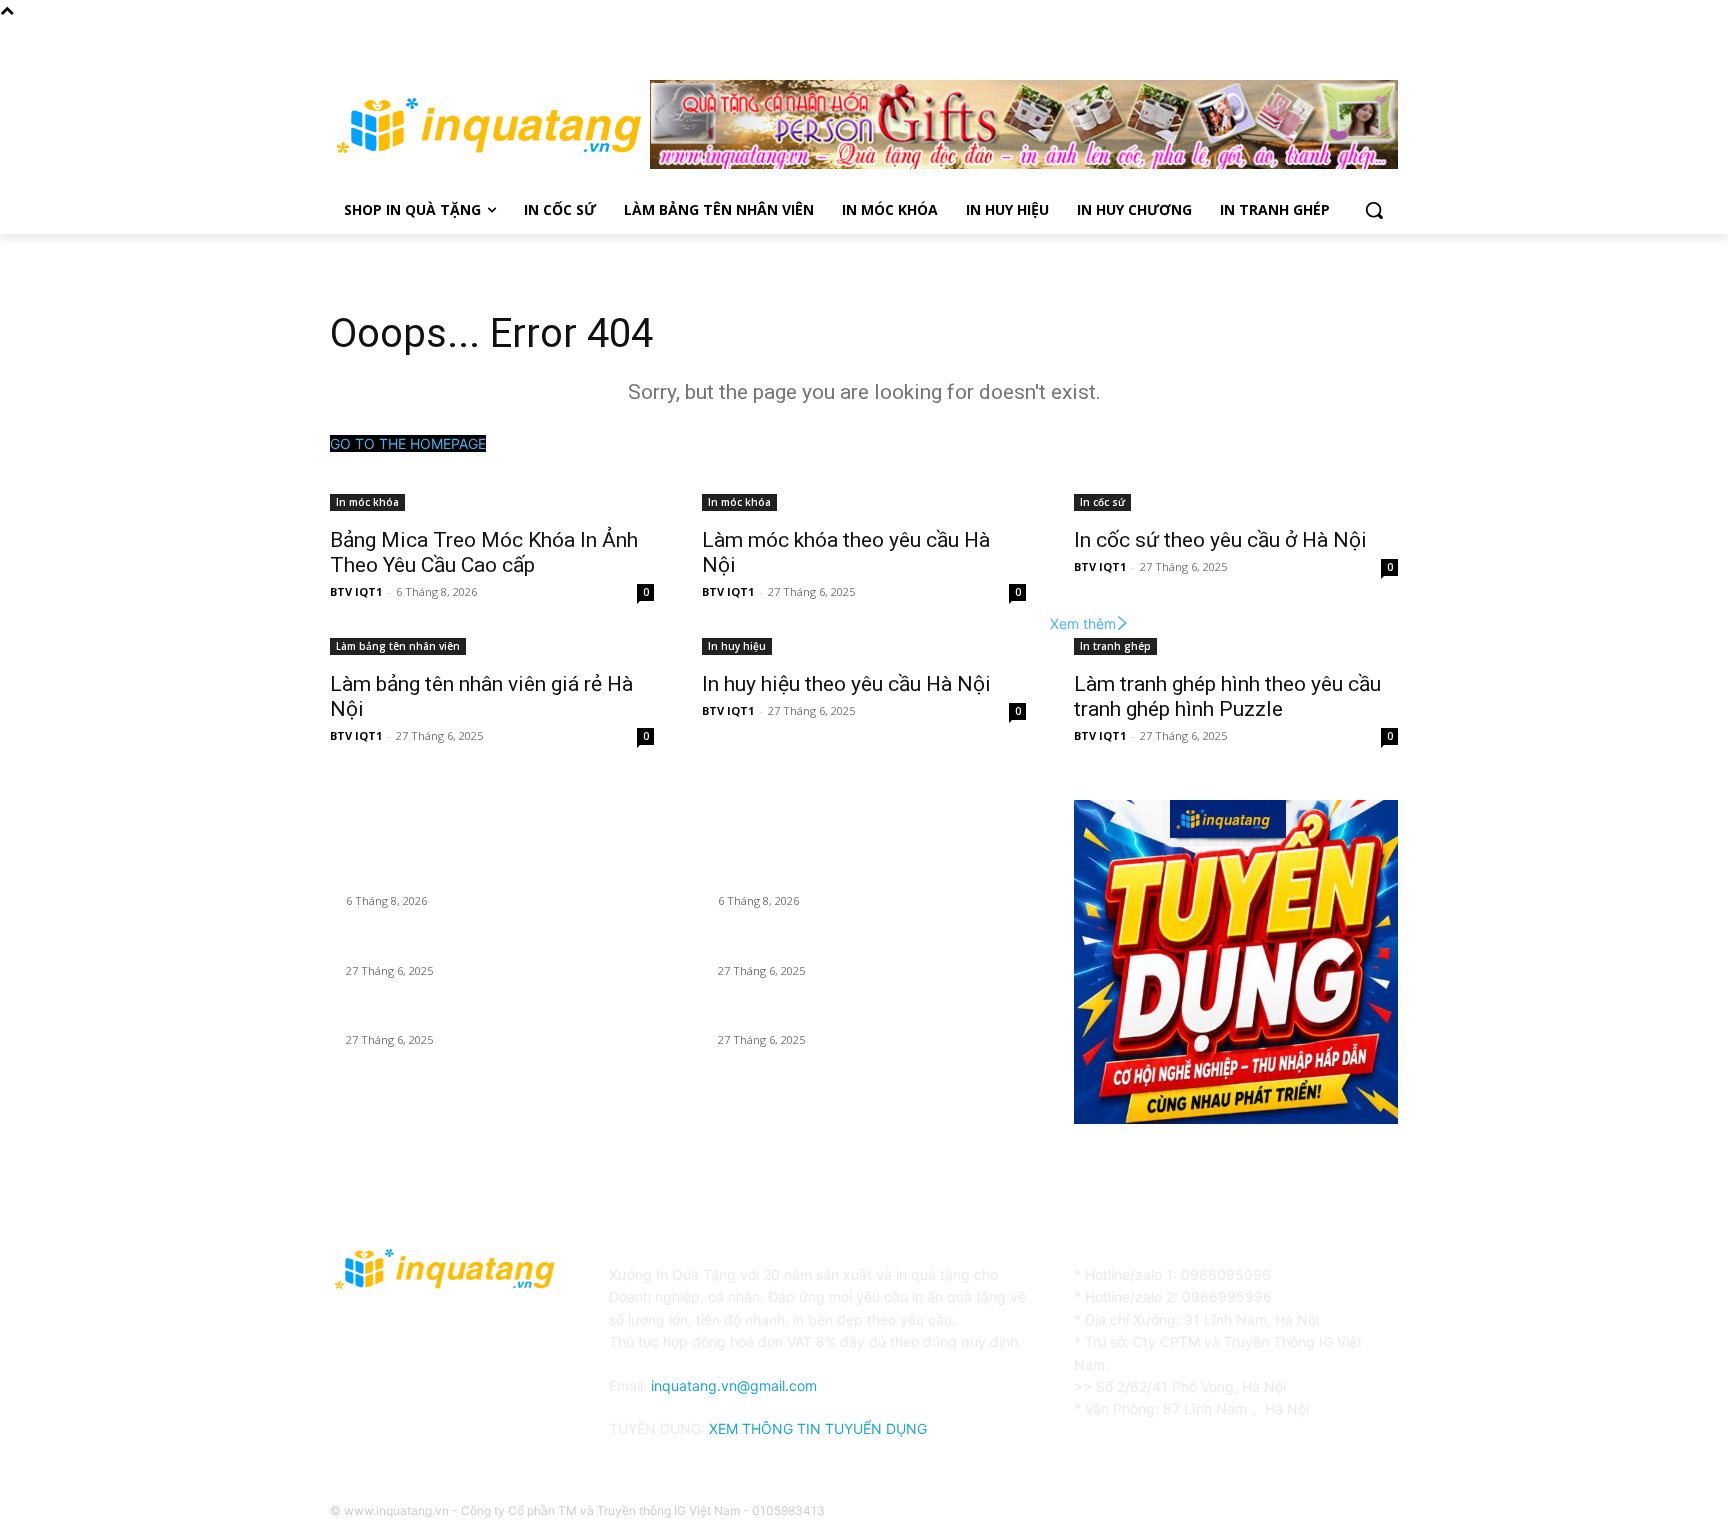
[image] (1236, 962)
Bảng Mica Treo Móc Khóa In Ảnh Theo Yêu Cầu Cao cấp (484, 552)
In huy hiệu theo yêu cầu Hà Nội (846, 684)
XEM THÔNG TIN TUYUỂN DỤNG (818, 1428)
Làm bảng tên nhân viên (398, 646)
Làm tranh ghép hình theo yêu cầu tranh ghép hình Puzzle (1227, 696)
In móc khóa (367, 502)
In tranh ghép (1115, 646)
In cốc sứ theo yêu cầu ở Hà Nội (1220, 540)
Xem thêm (1083, 623)
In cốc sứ (1102, 502)
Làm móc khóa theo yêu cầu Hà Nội (456, 946)
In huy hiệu (737, 646)
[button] (1374, 210)
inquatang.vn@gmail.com (734, 1385)
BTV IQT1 (356, 591)
